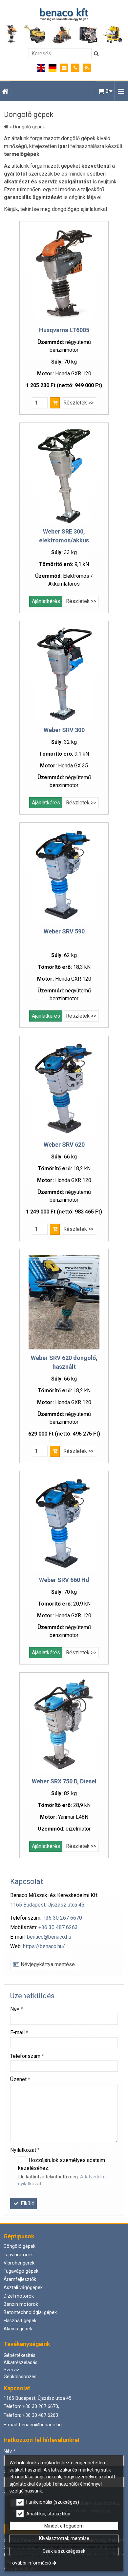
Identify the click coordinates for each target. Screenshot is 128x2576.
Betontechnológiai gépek (30, 2313)
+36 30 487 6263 (58, 1927)
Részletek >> (78, 403)
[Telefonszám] (75, 68)
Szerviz (11, 2370)
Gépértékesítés (20, 2355)
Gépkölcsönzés (20, 2377)
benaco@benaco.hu (49, 1937)
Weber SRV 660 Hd (64, 1580)
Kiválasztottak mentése (64, 2538)
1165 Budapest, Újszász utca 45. (48, 1905)
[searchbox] (60, 54)
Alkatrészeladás (21, 2363)
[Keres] (96, 54)
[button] (121, 91)
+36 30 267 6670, (41, 2407)
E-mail (19, 2032)
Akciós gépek (18, 2329)
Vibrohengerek (19, 2263)
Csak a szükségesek (64, 2551)
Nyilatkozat (25, 2150)
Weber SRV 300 (64, 730)
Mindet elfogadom (64, 2526)
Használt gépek (20, 2321)
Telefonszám (27, 2056)
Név (17, 2009)
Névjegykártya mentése (47, 1964)
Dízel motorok (19, 2296)
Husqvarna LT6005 (64, 330)
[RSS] (87, 68)
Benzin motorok (21, 2304)
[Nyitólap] (64, 26)
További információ (30, 2563)
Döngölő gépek (20, 2246)
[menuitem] (5, 91)
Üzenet (20, 2079)
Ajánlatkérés (46, 601)
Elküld (27, 2203)
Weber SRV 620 (64, 1145)
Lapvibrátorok (18, 2255)
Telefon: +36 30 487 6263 (31, 2415)
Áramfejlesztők (20, 2279)
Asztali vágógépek (23, 2288)
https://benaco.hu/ (44, 1946)
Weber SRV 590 (64, 931)
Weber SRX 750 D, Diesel (64, 1781)
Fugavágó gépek (21, 2271)
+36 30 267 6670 (62, 1918)
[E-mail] (64, 68)
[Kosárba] (55, 403)
